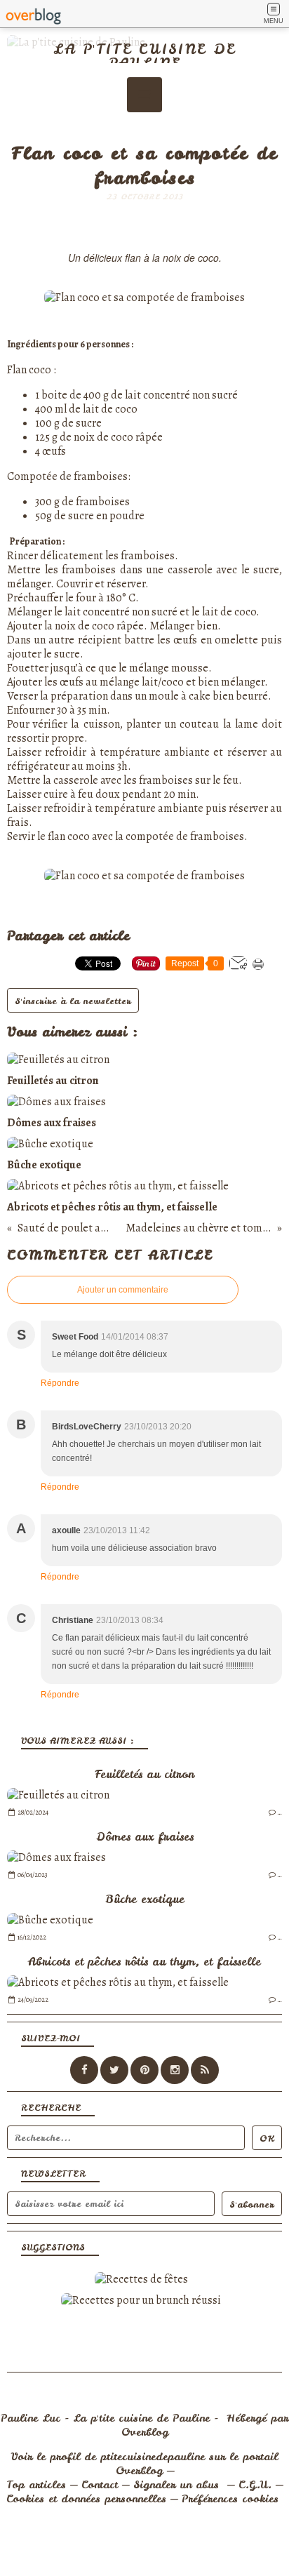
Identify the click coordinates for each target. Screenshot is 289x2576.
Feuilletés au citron (144, 1774)
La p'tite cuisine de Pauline (144, 56)
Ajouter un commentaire (123, 1290)
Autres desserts (144, 134)
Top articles (36, 2485)
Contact (100, 2485)
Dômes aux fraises (145, 1836)
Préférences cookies (230, 2499)
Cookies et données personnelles (86, 2499)
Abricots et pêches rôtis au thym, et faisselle (144, 1961)
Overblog (145, 2432)
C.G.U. (255, 2485)
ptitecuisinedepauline (153, 2457)
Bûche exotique (145, 1899)
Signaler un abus (178, 2485)
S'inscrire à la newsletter (73, 1001)
